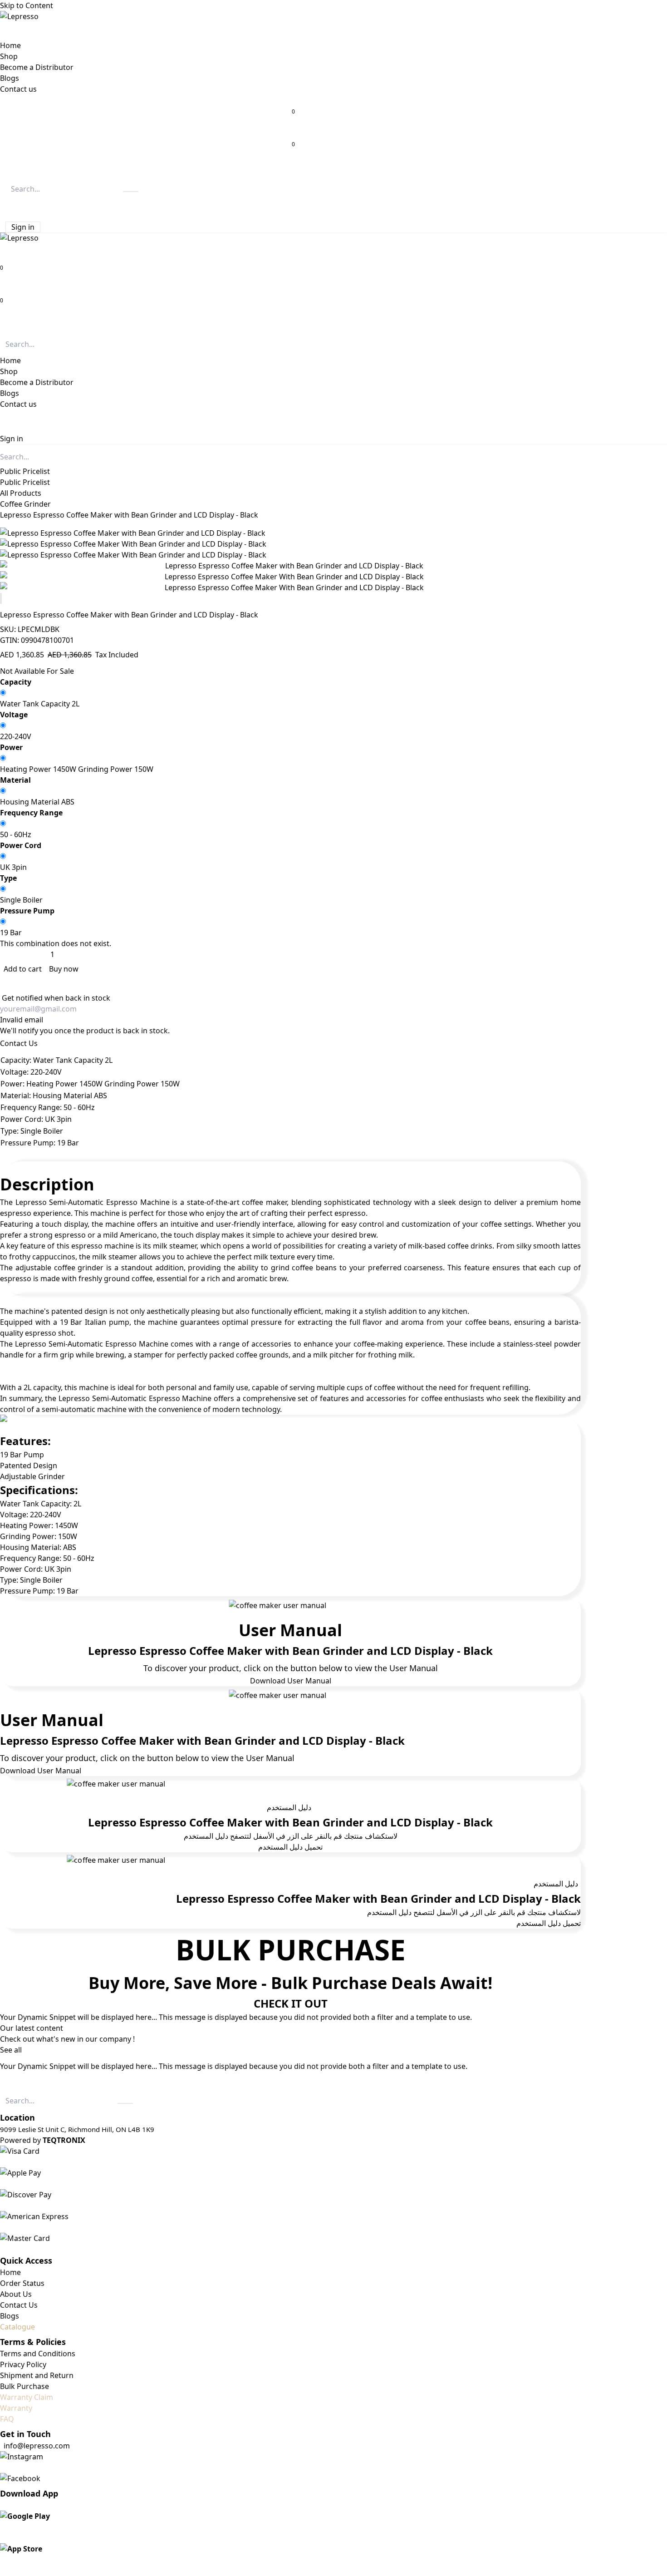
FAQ (7, 2419)
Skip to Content (27, 5)
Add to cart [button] (24, 969)
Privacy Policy (23, 2364)
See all (11, 2050)
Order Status (22, 2283)
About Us (16, 2294)
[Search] (131, 192)
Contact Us (19, 1043)
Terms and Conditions (38, 2354)
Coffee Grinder (25, 504)
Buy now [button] (64, 969)
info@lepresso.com (37, 2446)
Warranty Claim (27, 2397)
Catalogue (17, 2327)
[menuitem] (10, 45)
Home (10, 2272)
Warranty (16, 2408)
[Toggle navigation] (4, 324)
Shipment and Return (37, 2375)
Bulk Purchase (25, 2386)
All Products (21, 493)
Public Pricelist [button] (25, 471)
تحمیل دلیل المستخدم (290, 1847)
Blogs (10, 2316)
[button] (7, 205)
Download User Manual (291, 1681)
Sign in (23, 227)
